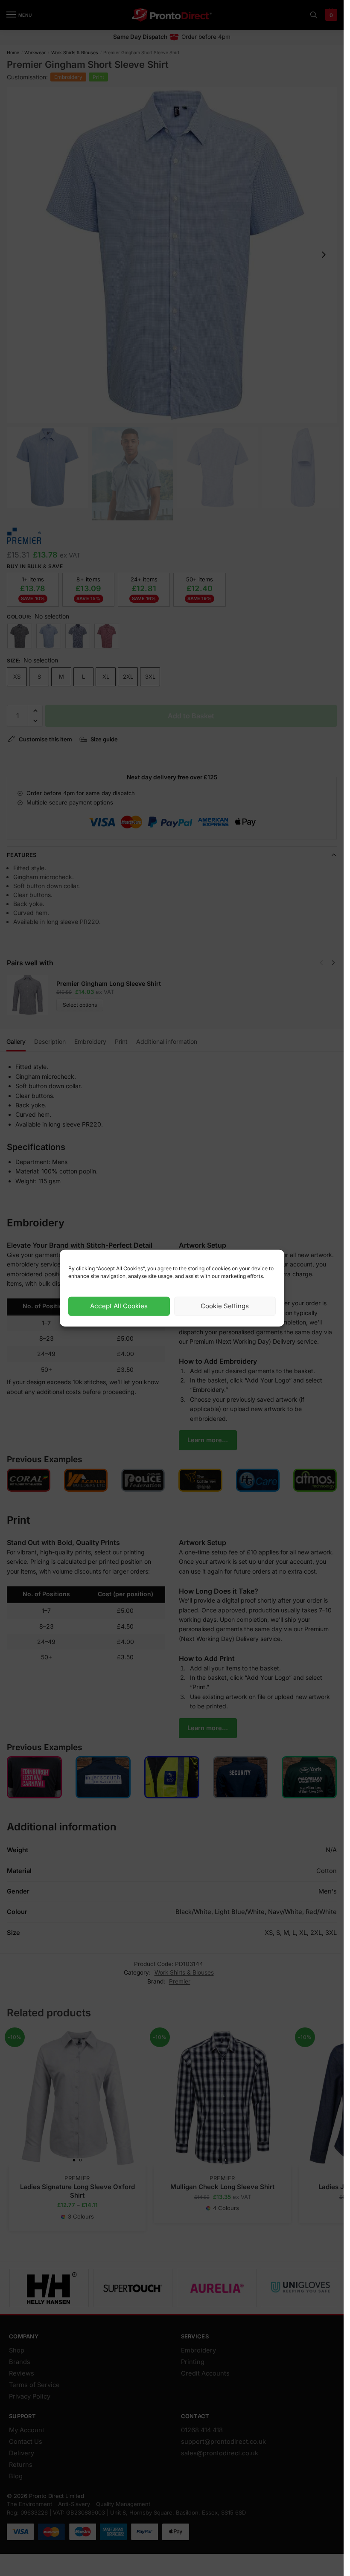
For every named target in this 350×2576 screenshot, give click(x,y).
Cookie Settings (225, 1306)
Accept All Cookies (119, 1306)
